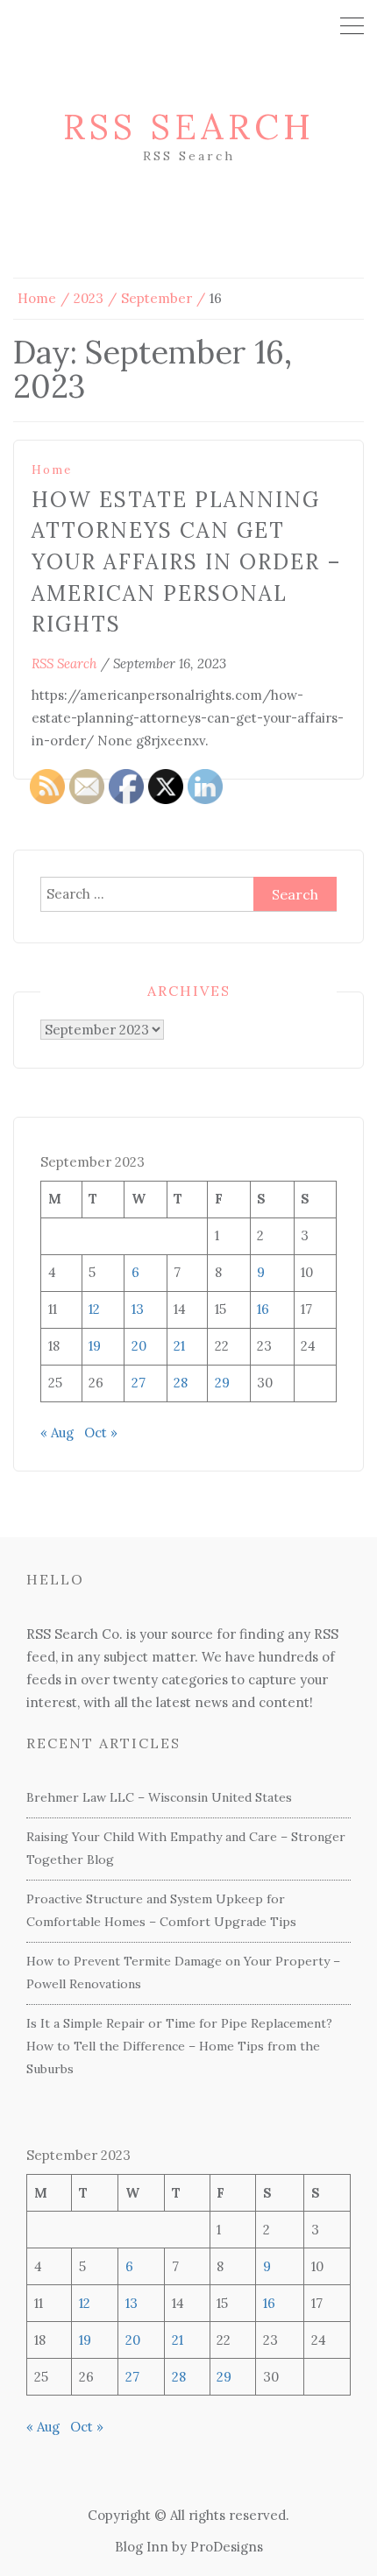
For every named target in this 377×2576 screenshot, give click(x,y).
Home (52, 470)
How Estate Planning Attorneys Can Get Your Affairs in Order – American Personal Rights (187, 562)
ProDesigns (227, 2547)
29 (224, 2377)
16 (263, 1309)
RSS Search (189, 127)
